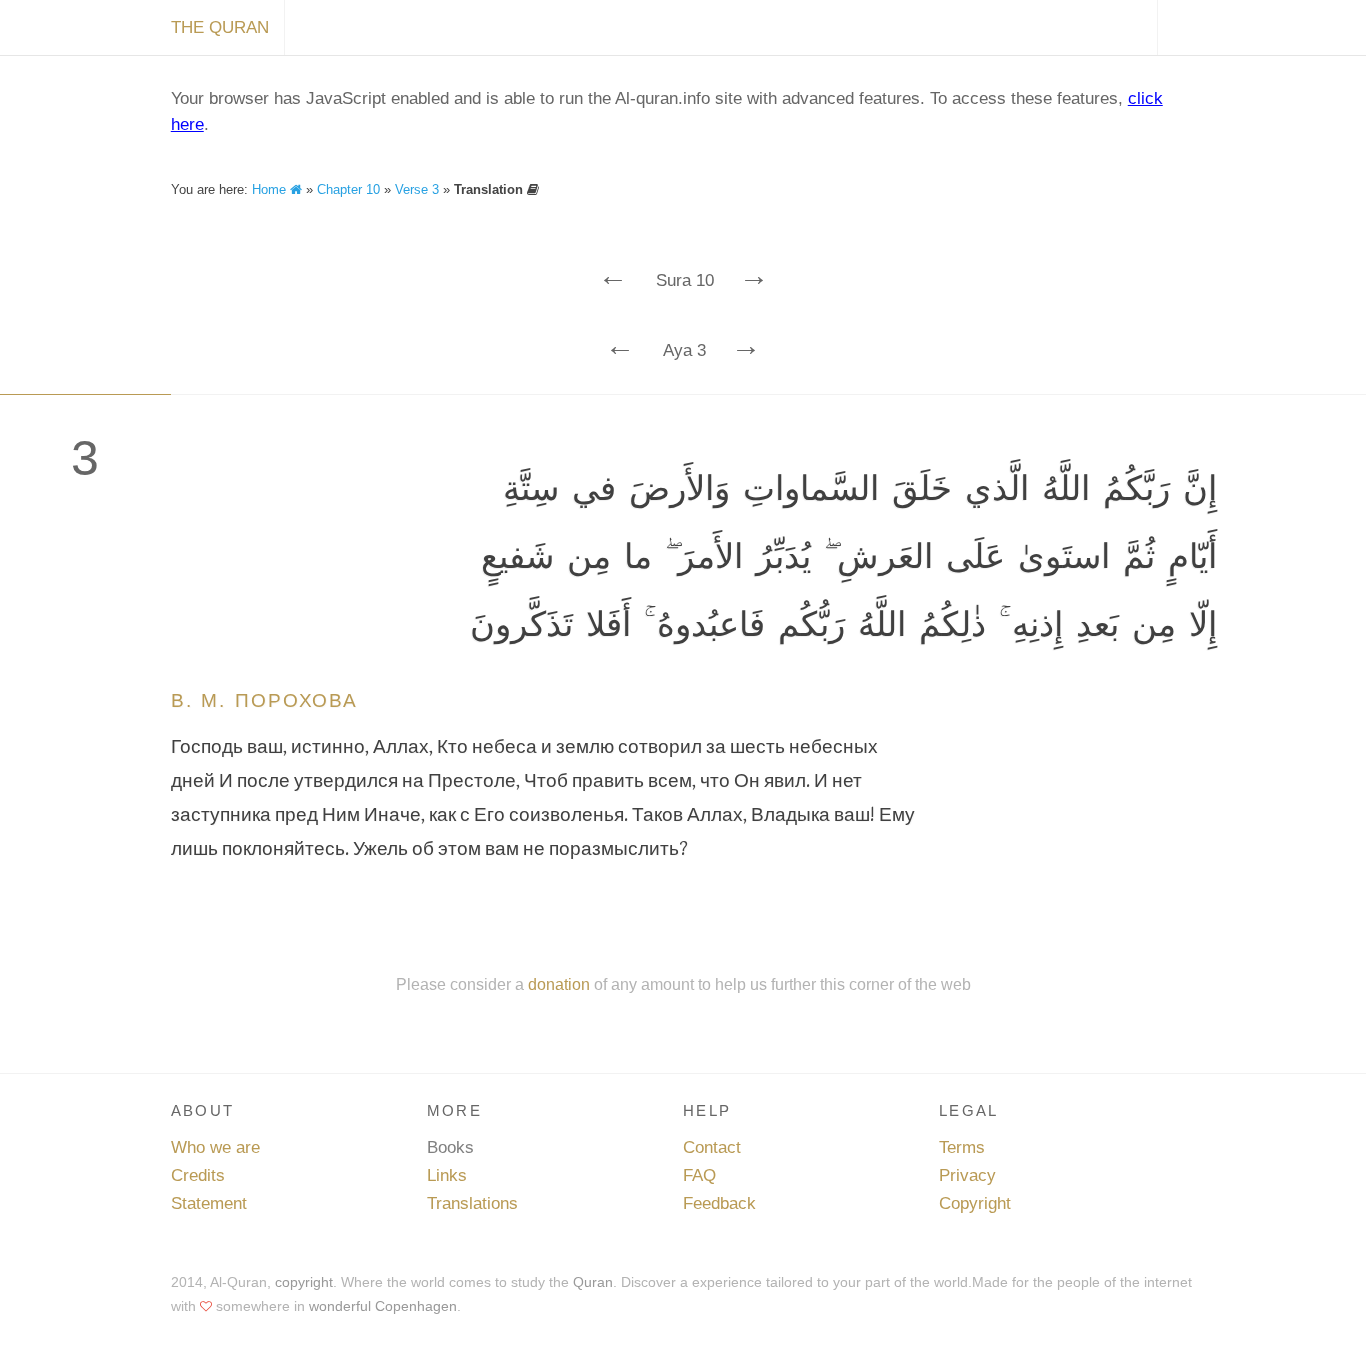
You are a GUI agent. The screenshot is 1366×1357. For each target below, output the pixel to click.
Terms (962, 1147)
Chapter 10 (348, 189)
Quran (593, 1282)
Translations (472, 1203)
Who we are (215, 1147)
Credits (198, 1175)
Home (271, 189)
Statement (209, 1203)
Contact (712, 1147)
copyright (304, 1282)
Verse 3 (417, 189)
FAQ (699, 1175)
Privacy (967, 1175)
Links (447, 1175)
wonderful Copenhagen (383, 1306)
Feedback (719, 1203)
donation (559, 984)
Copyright (975, 1203)
